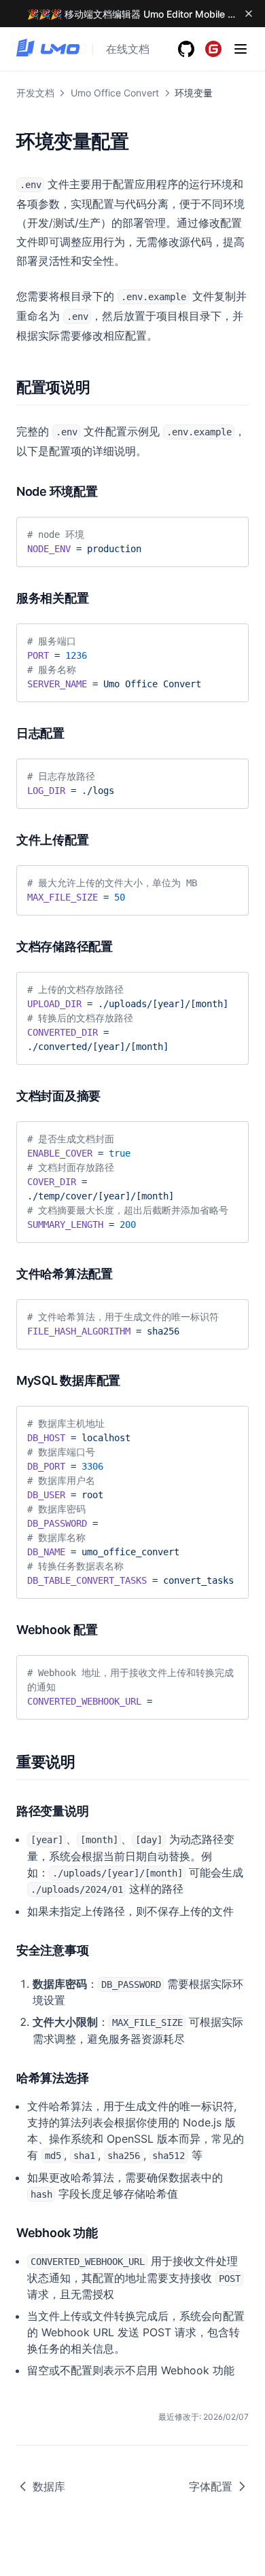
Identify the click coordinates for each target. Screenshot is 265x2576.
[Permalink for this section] (99, 387)
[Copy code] (228, 532)
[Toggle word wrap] (205, 532)
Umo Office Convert (115, 93)
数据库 (49, 2486)
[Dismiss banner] (249, 14)
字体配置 (211, 2486)
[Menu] (241, 49)
